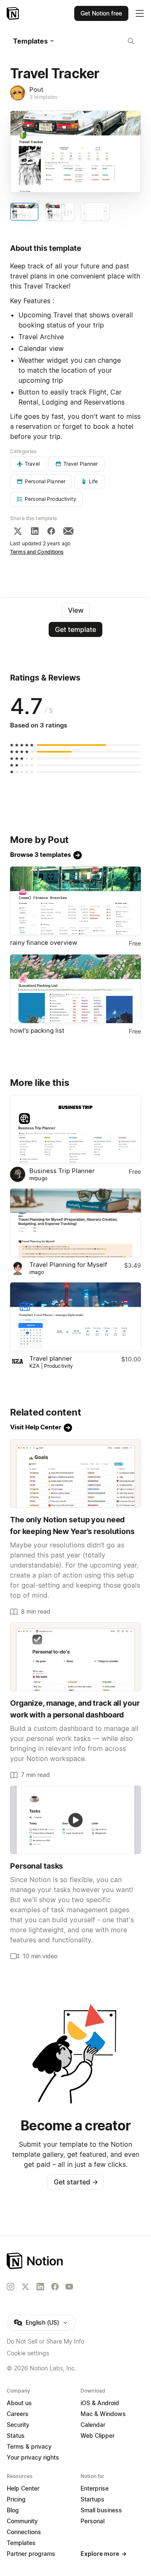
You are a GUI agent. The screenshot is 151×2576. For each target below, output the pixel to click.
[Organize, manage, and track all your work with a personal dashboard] (75, 1657)
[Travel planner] (75, 1317)
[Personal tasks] (75, 1820)
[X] (18, 531)
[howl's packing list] (75, 989)
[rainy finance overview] (75, 901)
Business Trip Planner (62, 1171)
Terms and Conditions (37, 552)
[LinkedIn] (35, 531)
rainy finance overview (44, 942)
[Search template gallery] (131, 41)
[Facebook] (51, 531)
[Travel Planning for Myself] (75, 1223)
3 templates (43, 97)
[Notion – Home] (14, 13)
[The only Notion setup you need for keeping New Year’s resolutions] (75, 1473)
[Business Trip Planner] (75, 1129)
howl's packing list (37, 1030)
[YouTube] (69, 2287)
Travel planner (51, 1358)
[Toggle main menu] (140, 13)
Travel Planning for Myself (68, 1265)
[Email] (68, 531)
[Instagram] (10, 2287)
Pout (36, 89)
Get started (76, 2182)
